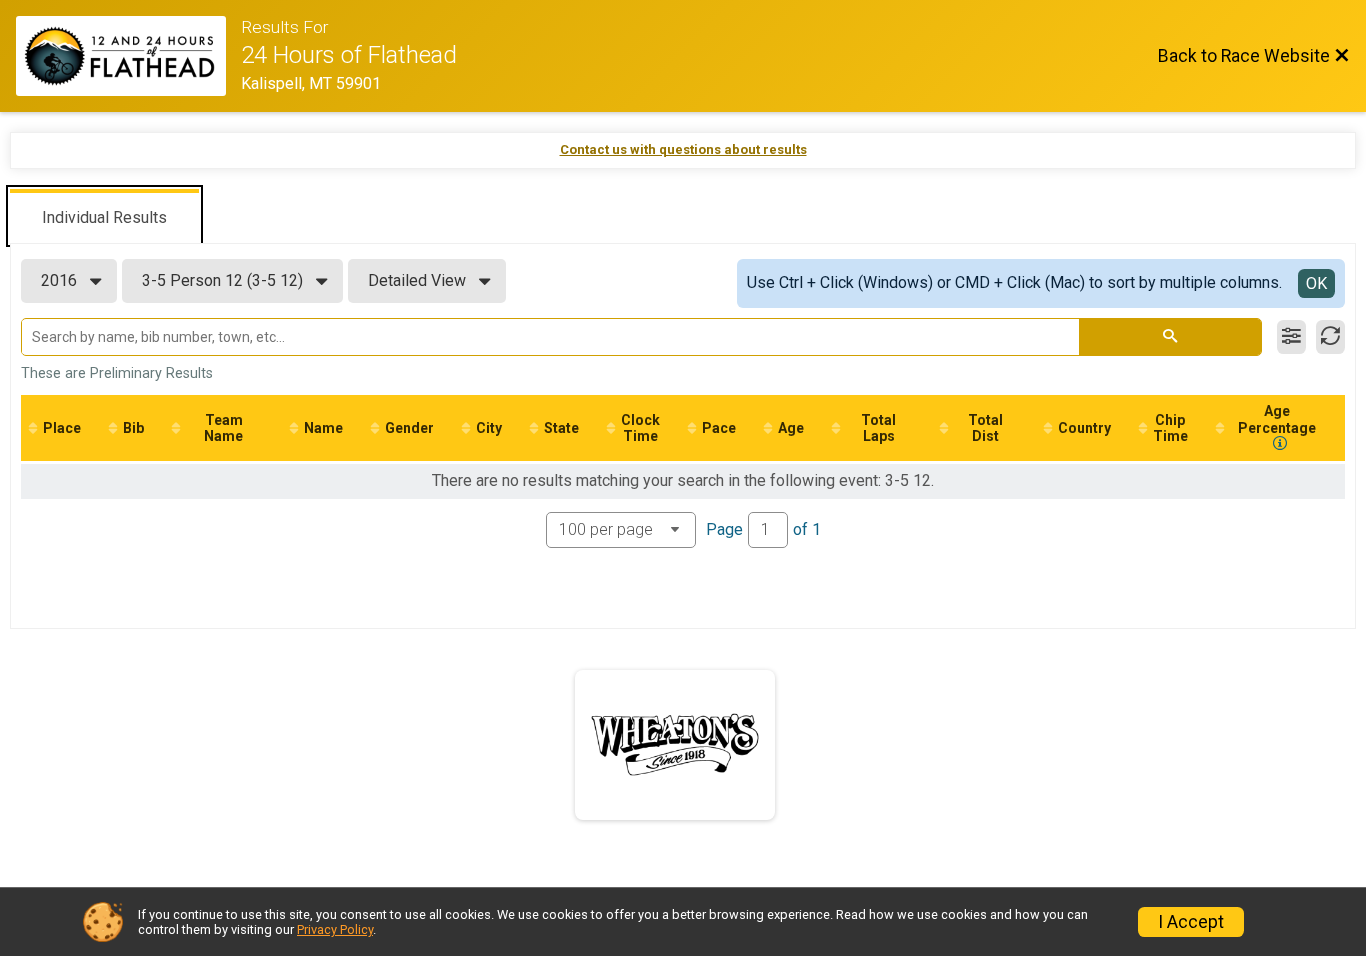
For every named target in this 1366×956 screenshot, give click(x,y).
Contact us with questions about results (683, 149)
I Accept (1191, 922)
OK (1316, 283)
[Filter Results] (1291, 337)
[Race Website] (128, 56)
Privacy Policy (335, 929)
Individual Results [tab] (104, 217)
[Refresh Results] (1330, 337)
